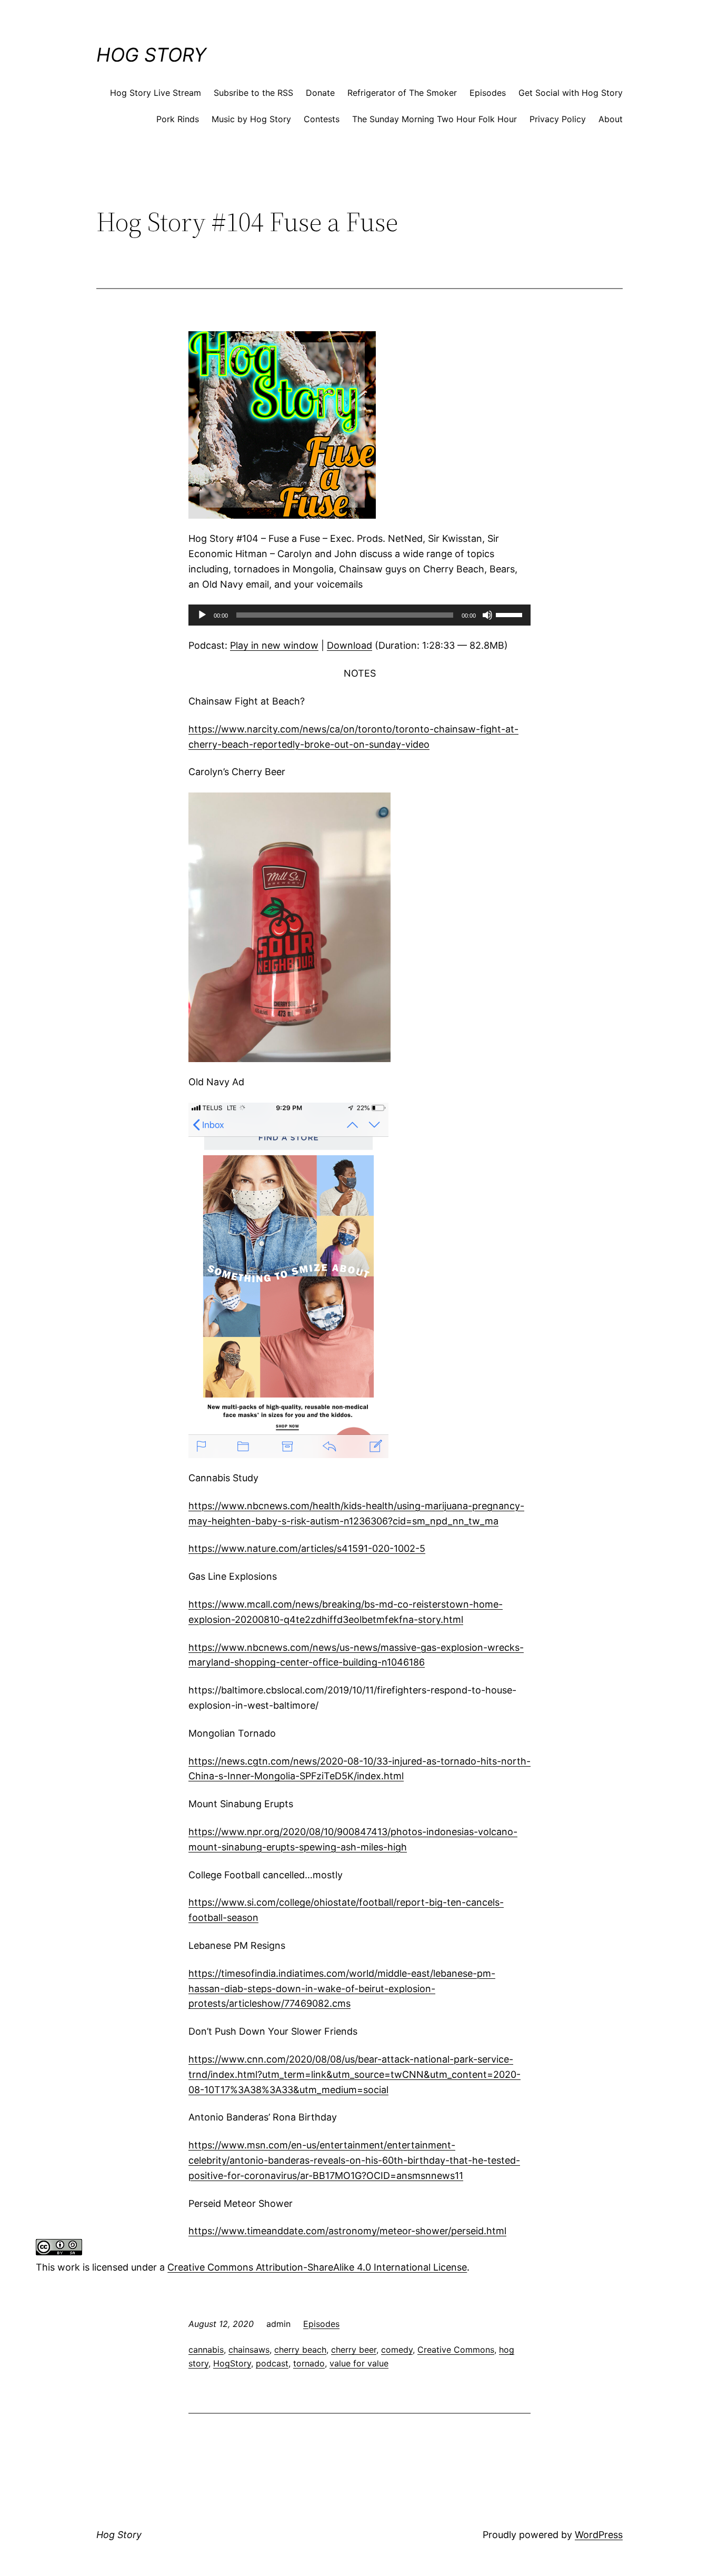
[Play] (202, 615)
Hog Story (151, 55)
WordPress (599, 2535)
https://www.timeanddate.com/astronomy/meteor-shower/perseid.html (347, 2231)
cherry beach (300, 2350)
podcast (272, 2363)
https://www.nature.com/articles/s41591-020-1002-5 (307, 1548)
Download (349, 645)
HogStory (232, 2363)
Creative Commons (456, 2350)
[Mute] (487, 615)
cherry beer (354, 2350)
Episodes (321, 2324)
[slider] (511, 614)
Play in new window (274, 645)
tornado (309, 2363)
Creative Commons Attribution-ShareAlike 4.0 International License (317, 2267)
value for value (359, 2363)
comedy (397, 2350)
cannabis (206, 2350)
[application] (359, 615)
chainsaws (249, 2350)
